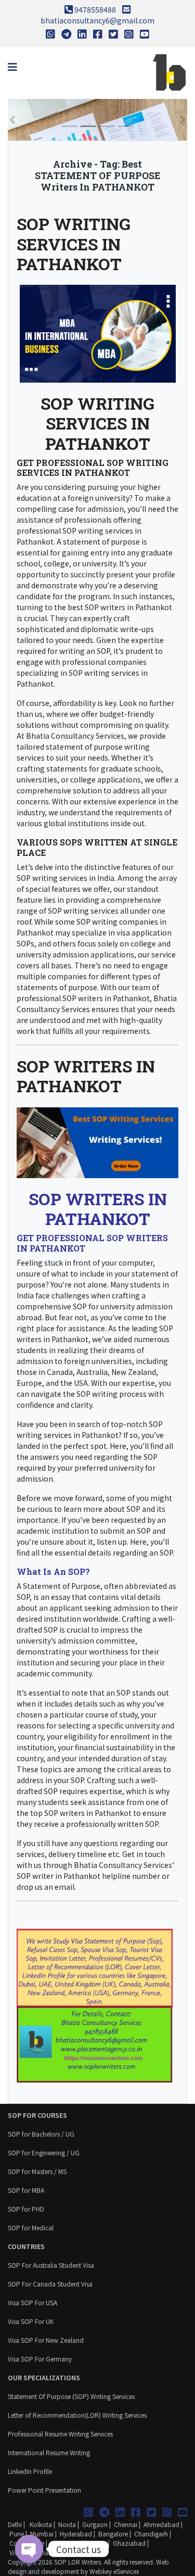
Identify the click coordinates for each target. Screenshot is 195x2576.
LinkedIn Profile (30, 2471)
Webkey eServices (114, 2571)
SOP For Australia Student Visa (51, 2265)
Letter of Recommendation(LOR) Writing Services (77, 2415)
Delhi (15, 2524)
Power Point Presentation (44, 2490)
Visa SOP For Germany (40, 2359)
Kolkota (40, 2524)
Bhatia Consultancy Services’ (124, 1865)
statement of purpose (101, 542)
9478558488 (95, 9)
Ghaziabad (129, 2543)
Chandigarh (151, 2534)
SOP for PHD (26, 2209)
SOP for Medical (31, 2227)
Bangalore (113, 2534)
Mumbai (42, 2534)
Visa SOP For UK (31, 2321)
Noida (67, 2524)
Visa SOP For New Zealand (46, 2340)
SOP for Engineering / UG (44, 2152)
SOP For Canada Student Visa (50, 2284)
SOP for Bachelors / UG (41, 2134)
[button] (12, 120)
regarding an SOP (143, 1552)
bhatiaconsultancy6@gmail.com (97, 20)
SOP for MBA (26, 2190)
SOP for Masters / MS (37, 2171)
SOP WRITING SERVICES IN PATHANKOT (74, 244)
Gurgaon (95, 2524)
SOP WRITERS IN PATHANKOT (86, 1076)
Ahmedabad (161, 2524)
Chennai (126, 2524)
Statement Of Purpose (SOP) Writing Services (71, 2396)
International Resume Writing (49, 2452)
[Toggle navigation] (12, 67)
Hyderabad (76, 2534)
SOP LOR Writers (77, 2562)
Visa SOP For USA (32, 2302)
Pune (17, 2534)
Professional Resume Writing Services (60, 2434)
